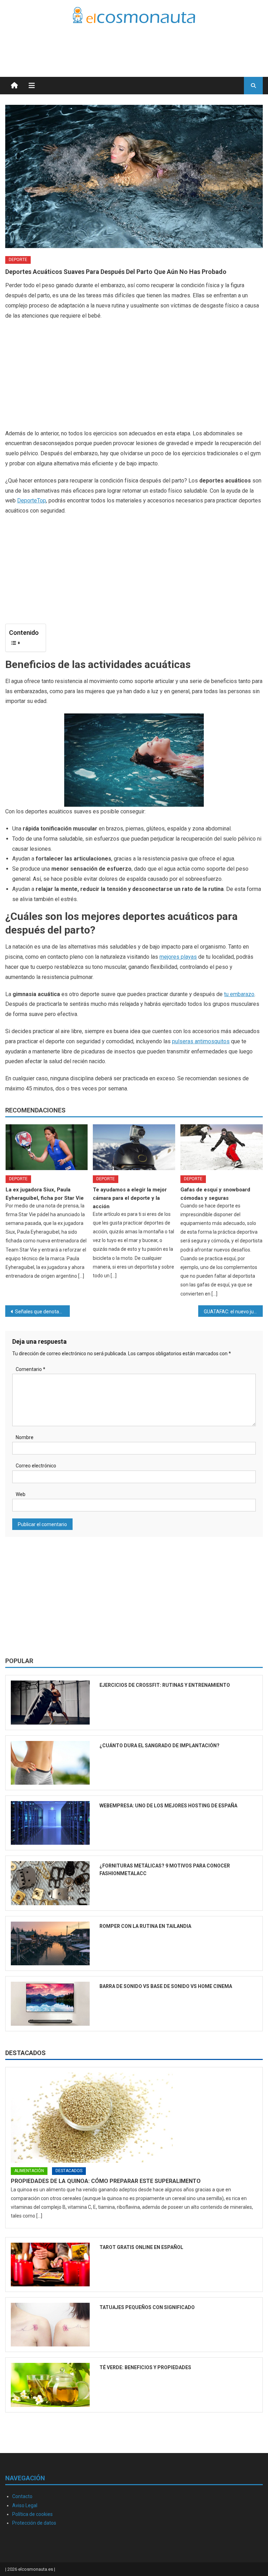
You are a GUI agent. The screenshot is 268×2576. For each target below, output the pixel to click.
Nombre (25, 1437)
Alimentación (29, 2171)
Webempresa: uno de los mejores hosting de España (168, 1806)
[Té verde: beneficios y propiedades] (50, 2385)
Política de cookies (32, 2514)
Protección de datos (34, 2523)
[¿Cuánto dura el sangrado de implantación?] (50, 1763)
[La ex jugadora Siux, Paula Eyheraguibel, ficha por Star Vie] (47, 1147)
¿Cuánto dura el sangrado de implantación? (159, 1746)
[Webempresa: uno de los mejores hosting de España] (50, 1823)
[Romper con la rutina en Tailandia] (50, 1943)
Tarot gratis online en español (141, 2247)
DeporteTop (32, 500)
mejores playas (178, 957)
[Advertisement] (181, 42)
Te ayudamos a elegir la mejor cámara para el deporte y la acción (130, 1198)
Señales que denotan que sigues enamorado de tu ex (42, 1312)
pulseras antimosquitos (201, 1041)
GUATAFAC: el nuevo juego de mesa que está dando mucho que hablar (233, 1312)
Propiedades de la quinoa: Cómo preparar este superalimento (106, 2181)
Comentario (31, 1369)
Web (21, 1494)
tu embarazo (239, 994)
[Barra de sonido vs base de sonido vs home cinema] (50, 2004)
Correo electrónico (36, 1466)
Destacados (25, 2053)
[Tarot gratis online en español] (50, 2265)
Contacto (22, 2496)
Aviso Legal (25, 2505)
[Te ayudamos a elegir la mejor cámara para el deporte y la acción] (134, 1147)
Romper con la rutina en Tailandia (145, 1926)
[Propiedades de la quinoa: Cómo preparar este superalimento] (134, 2118)
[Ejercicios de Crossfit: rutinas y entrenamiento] (50, 1702)
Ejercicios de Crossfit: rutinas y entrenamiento (165, 1685)
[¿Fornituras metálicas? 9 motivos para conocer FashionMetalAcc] (50, 1883)
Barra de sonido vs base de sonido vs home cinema (166, 1986)
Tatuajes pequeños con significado (147, 2307)
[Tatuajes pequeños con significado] (50, 2325)
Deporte (18, 260)
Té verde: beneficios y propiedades (145, 2367)
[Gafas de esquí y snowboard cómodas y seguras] (222, 1147)
